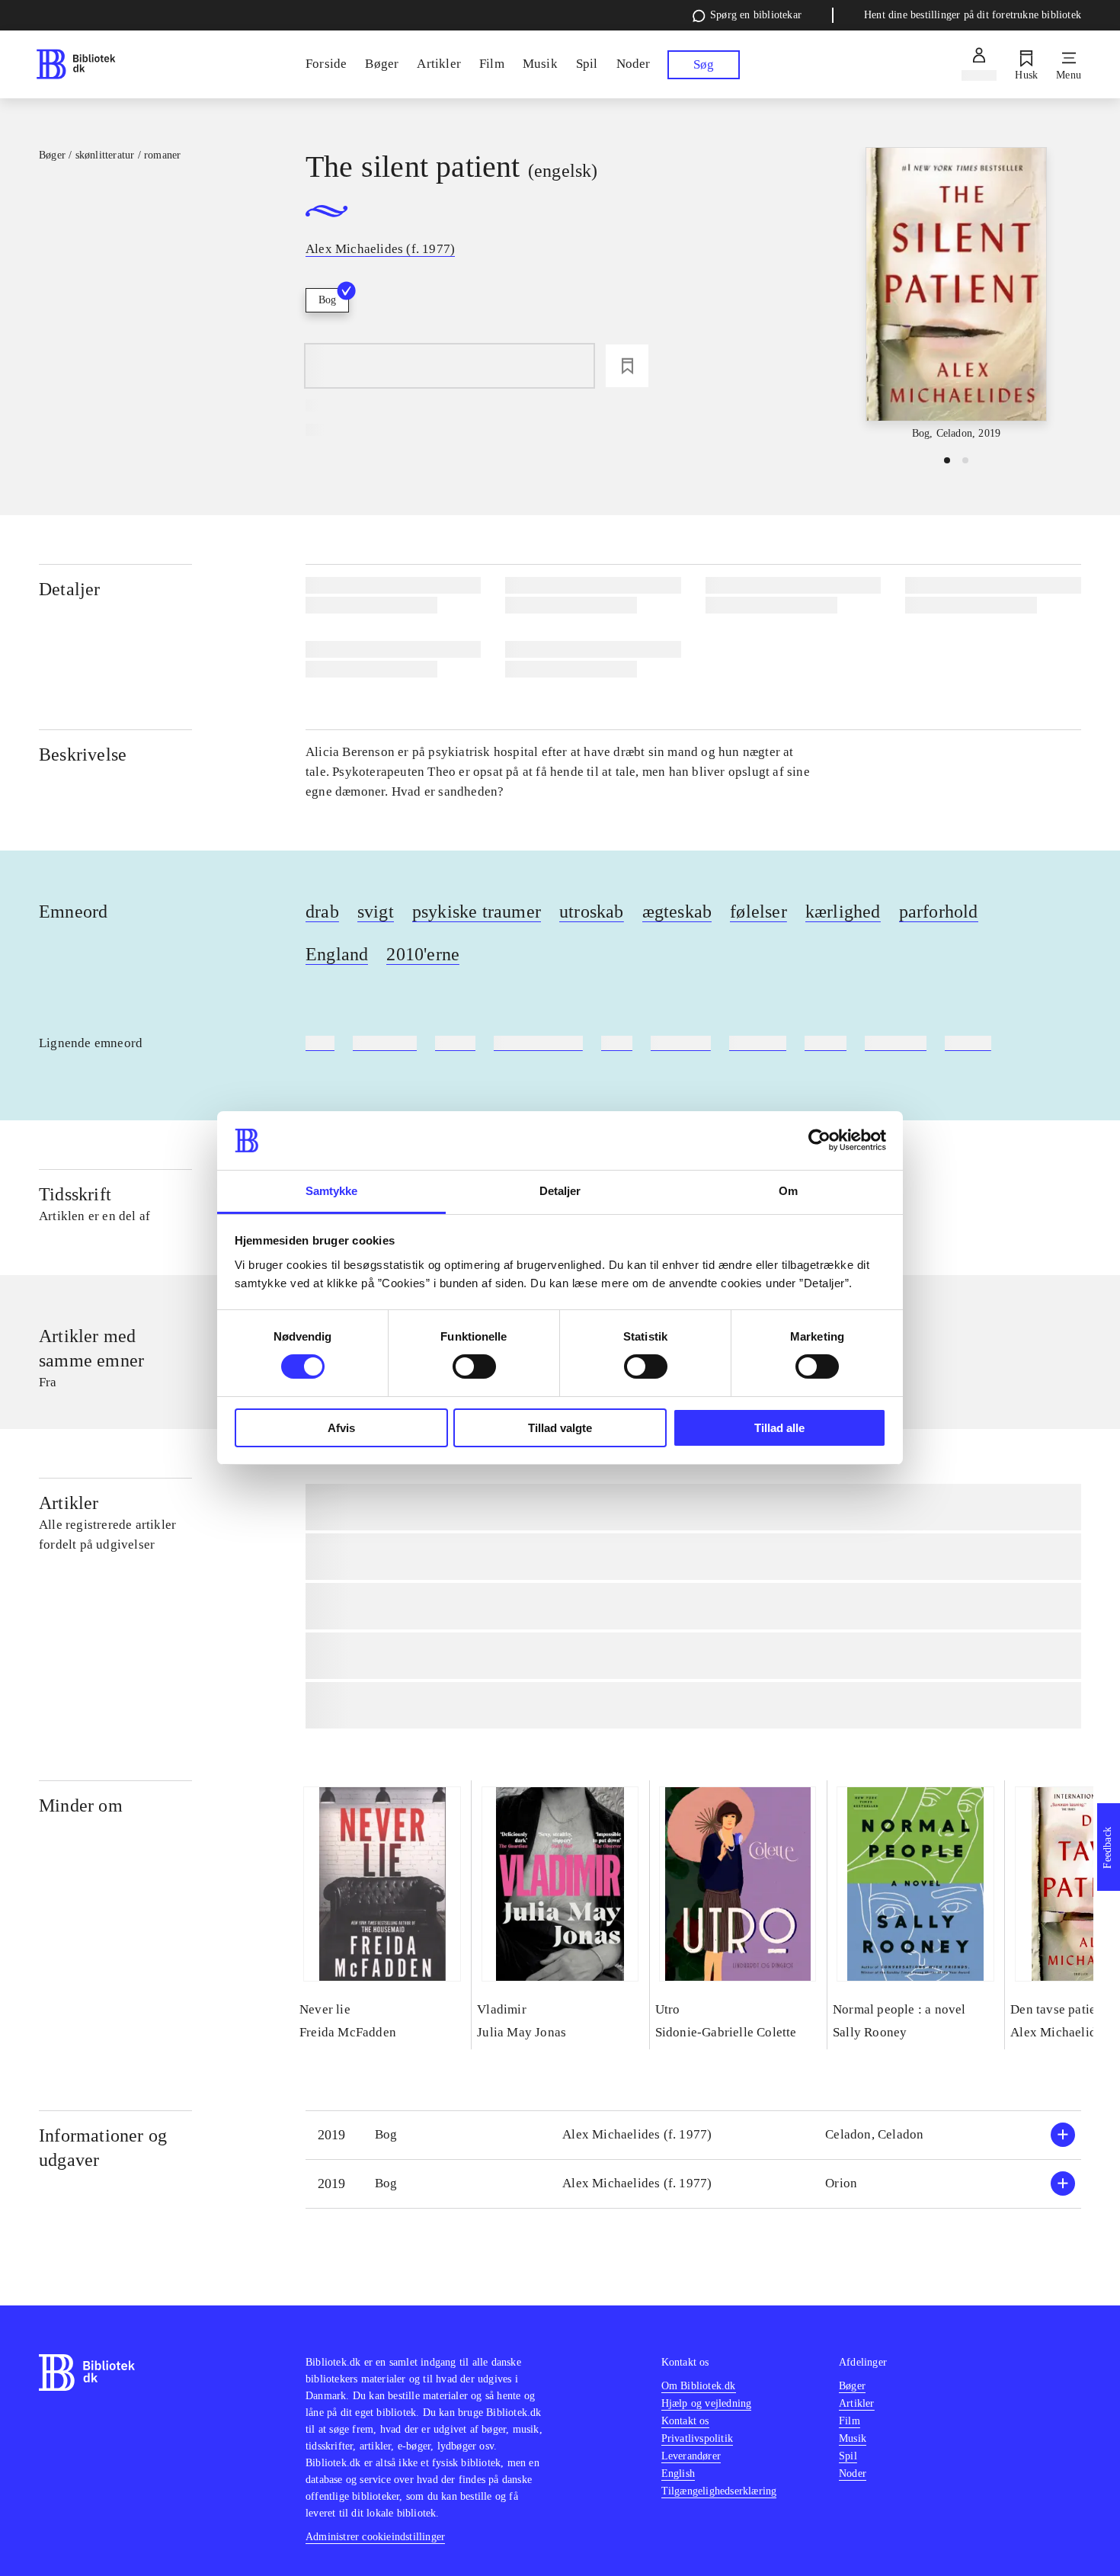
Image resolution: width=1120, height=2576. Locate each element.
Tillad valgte (560, 1428)
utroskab (592, 912)
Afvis (341, 1428)
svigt (376, 912)
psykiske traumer (477, 912)
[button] (693, 2135)
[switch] (474, 1366)
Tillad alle (779, 1428)
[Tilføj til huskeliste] (627, 366)
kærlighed (843, 912)
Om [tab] (788, 1191)
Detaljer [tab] (560, 1191)
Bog (327, 300)
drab (322, 912)
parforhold (939, 912)
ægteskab (677, 912)
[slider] (956, 295)
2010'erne (423, 954)
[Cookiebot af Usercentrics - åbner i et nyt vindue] (819, 1140)
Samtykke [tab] (332, 1191)
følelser (758, 912)
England (337, 954)
